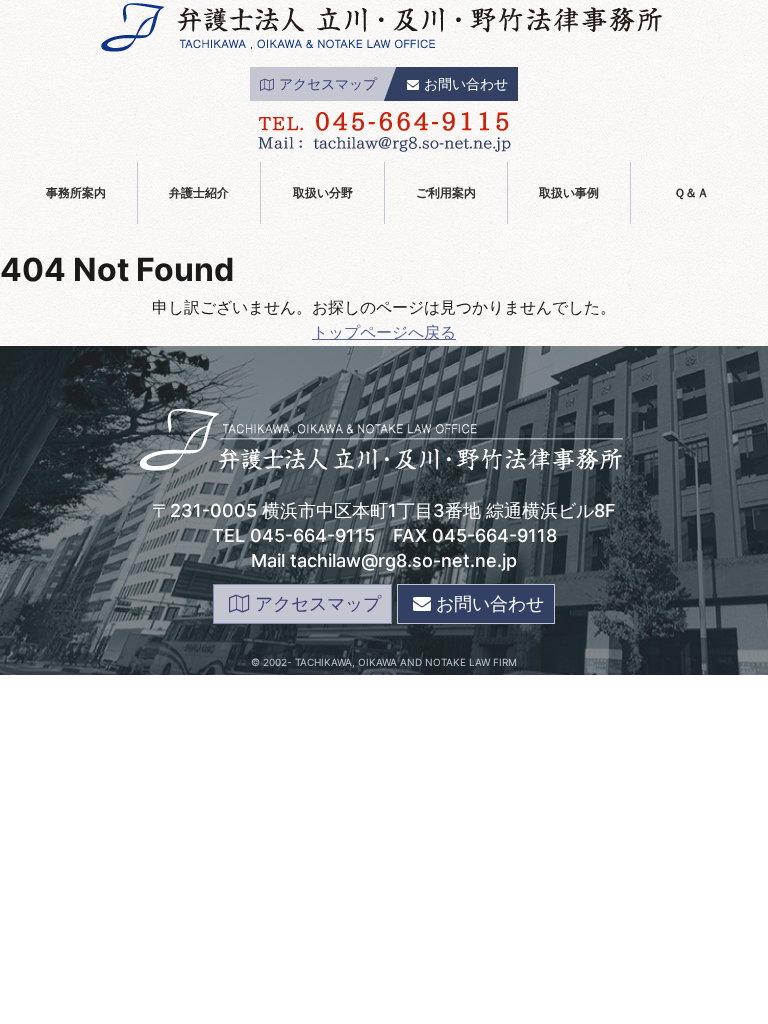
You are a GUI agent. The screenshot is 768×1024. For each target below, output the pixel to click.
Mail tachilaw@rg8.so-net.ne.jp (384, 560)
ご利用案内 (446, 192)
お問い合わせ (466, 83)
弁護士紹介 (199, 192)
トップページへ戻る (384, 332)
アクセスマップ (328, 83)
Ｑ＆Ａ (691, 192)
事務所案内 (76, 192)
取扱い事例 (569, 192)
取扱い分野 (323, 192)
